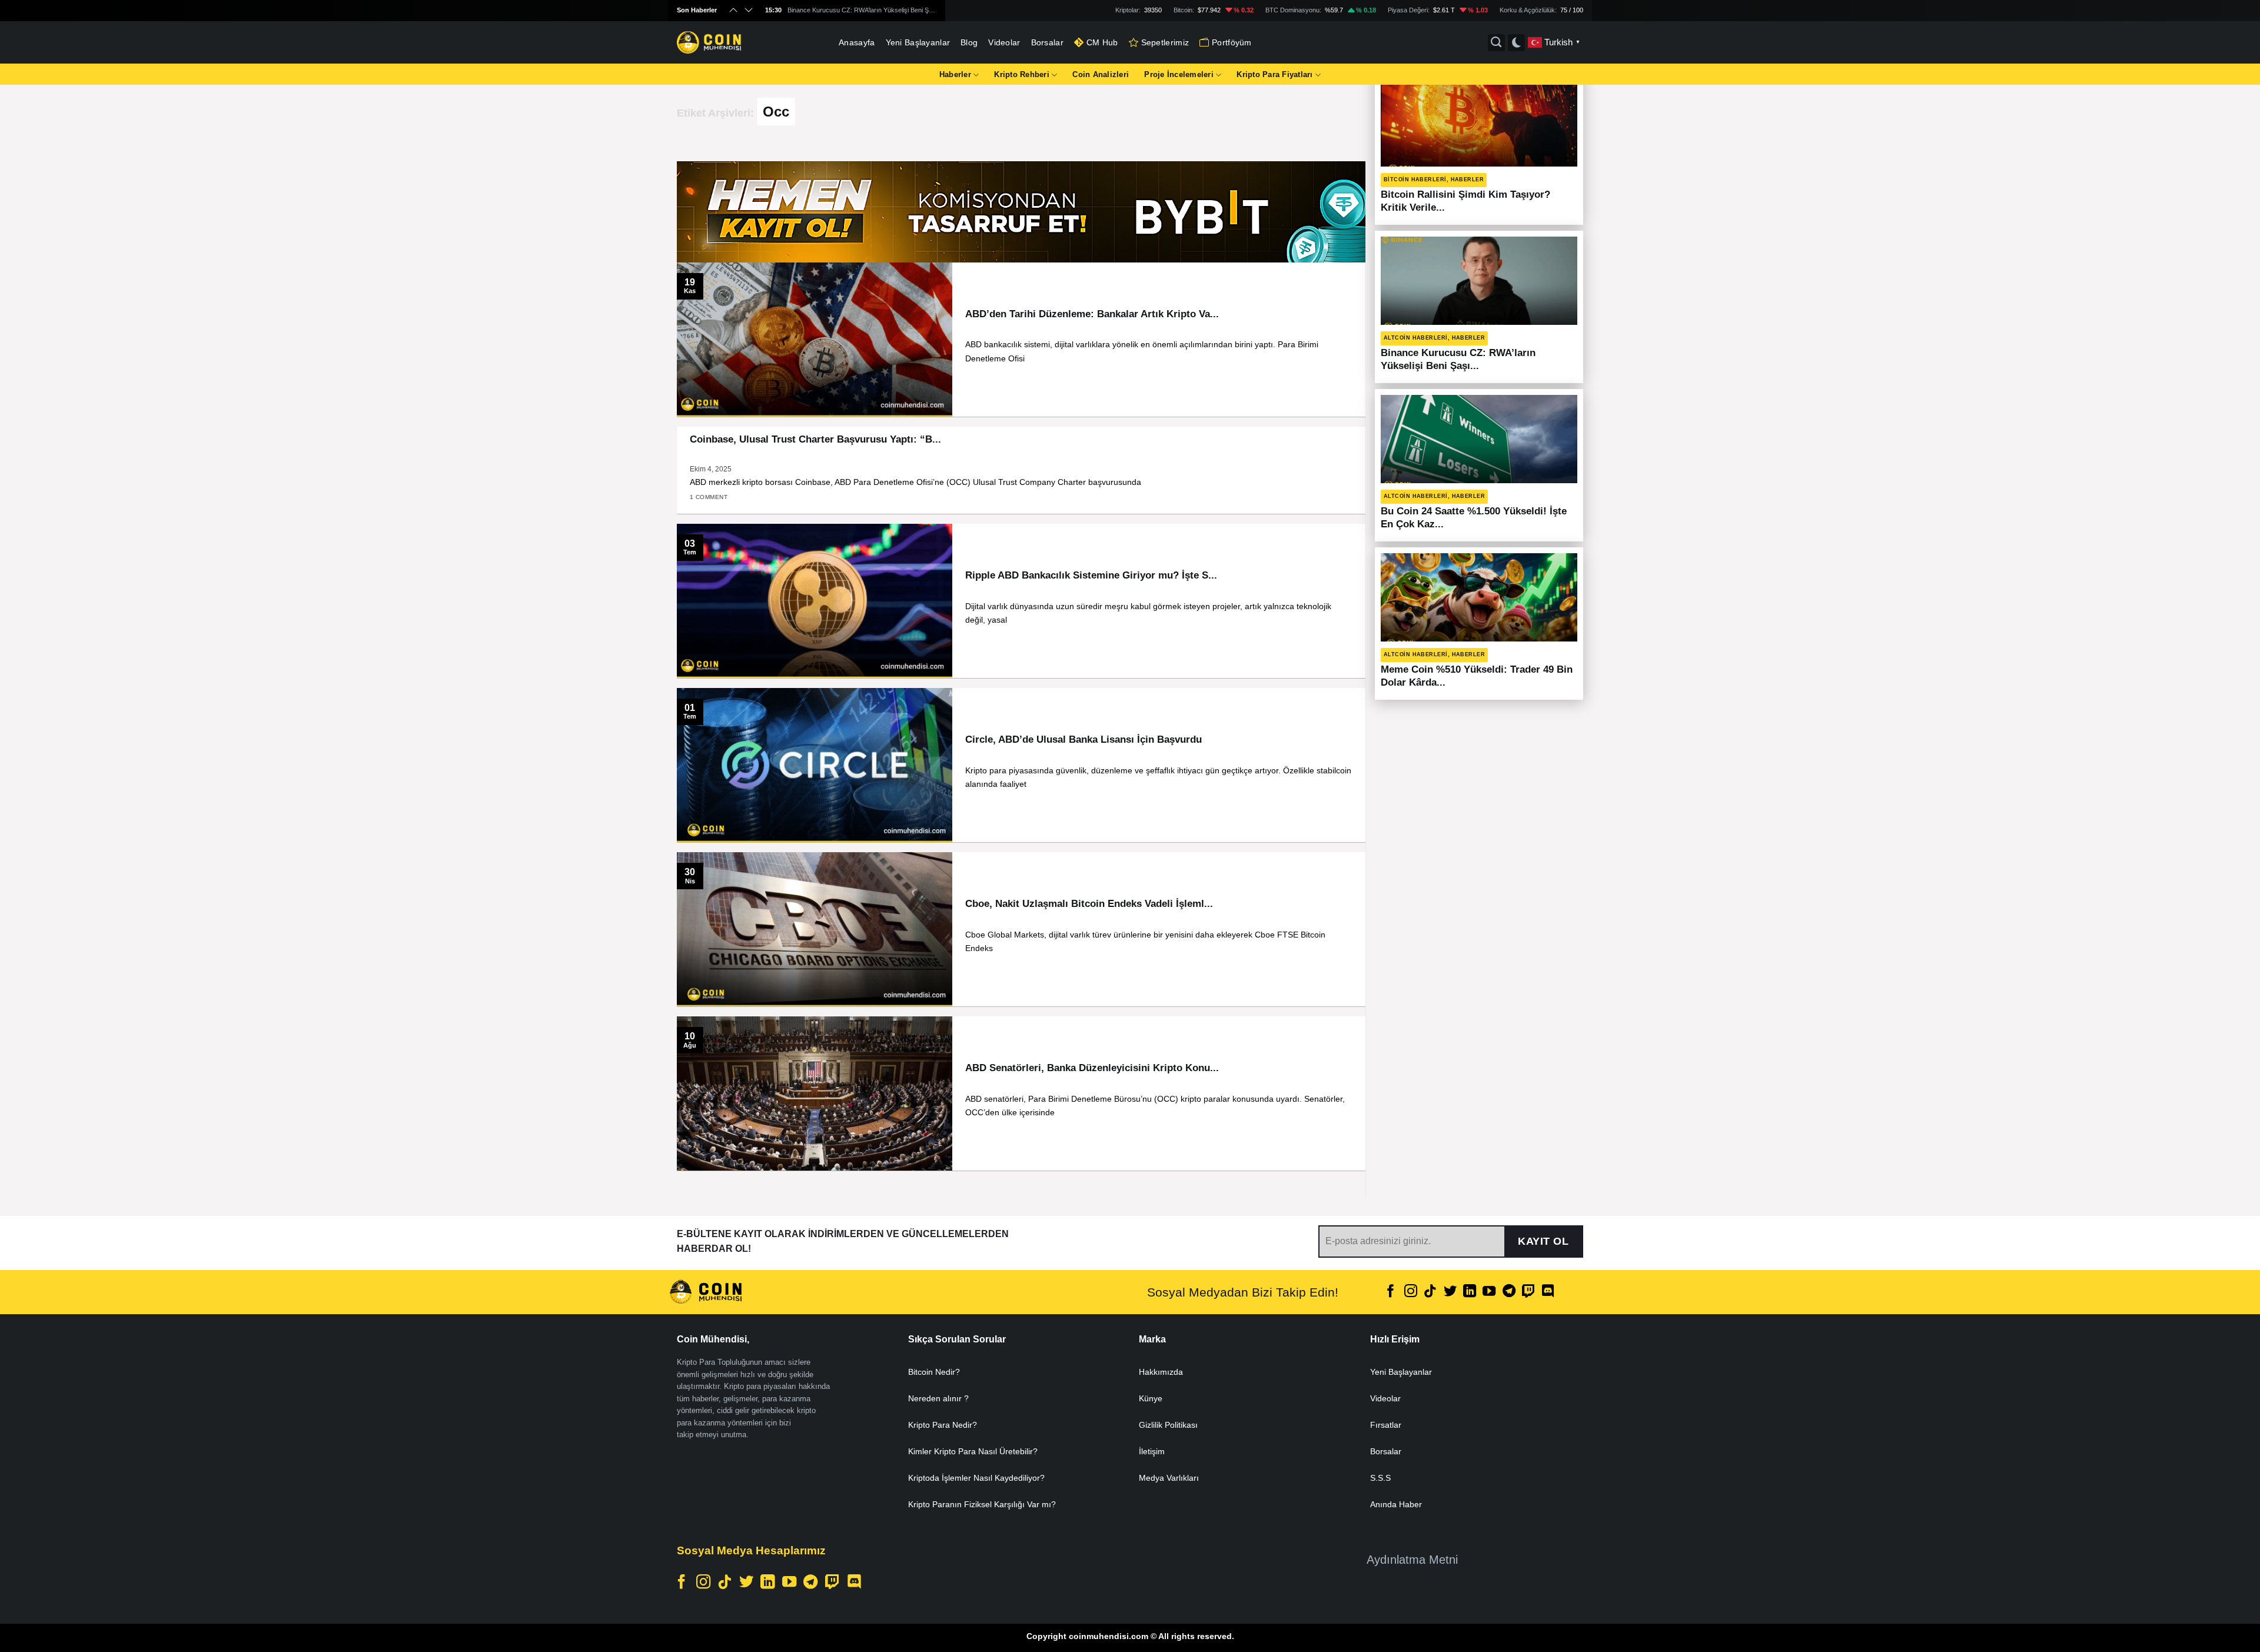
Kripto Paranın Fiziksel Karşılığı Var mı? (982, 1504)
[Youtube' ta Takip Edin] (1489, 1292)
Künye (1151, 1398)
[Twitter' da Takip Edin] (1450, 1292)
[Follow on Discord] (1548, 1292)
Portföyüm (1232, 42)
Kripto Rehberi (1022, 74)
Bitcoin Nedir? (934, 1372)
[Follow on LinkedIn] (1470, 1292)
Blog (969, 42)
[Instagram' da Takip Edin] (1411, 1292)
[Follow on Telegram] (1509, 1292)
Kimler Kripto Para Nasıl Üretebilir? (973, 1451)
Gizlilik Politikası (1168, 1425)
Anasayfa (857, 42)
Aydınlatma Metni (1412, 1560)
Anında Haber (1396, 1504)
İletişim (1152, 1451)
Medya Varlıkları (1169, 1478)
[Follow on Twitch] (1528, 1292)
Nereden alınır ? (938, 1398)
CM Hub (1102, 42)
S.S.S (1380, 1478)
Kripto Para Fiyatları (1274, 74)
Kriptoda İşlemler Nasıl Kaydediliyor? (976, 1478)
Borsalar (1047, 42)
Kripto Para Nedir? (943, 1425)
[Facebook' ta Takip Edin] (1391, 1292)
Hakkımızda (1161, 1372)
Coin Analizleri (1101, 74)
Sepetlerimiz (1165, 42)
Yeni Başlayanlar (918, 42)
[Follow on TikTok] (1430, 1292)
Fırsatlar (1386, 1425)
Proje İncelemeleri (1179, 74)
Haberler (955, 74)
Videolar (1004, 42)
